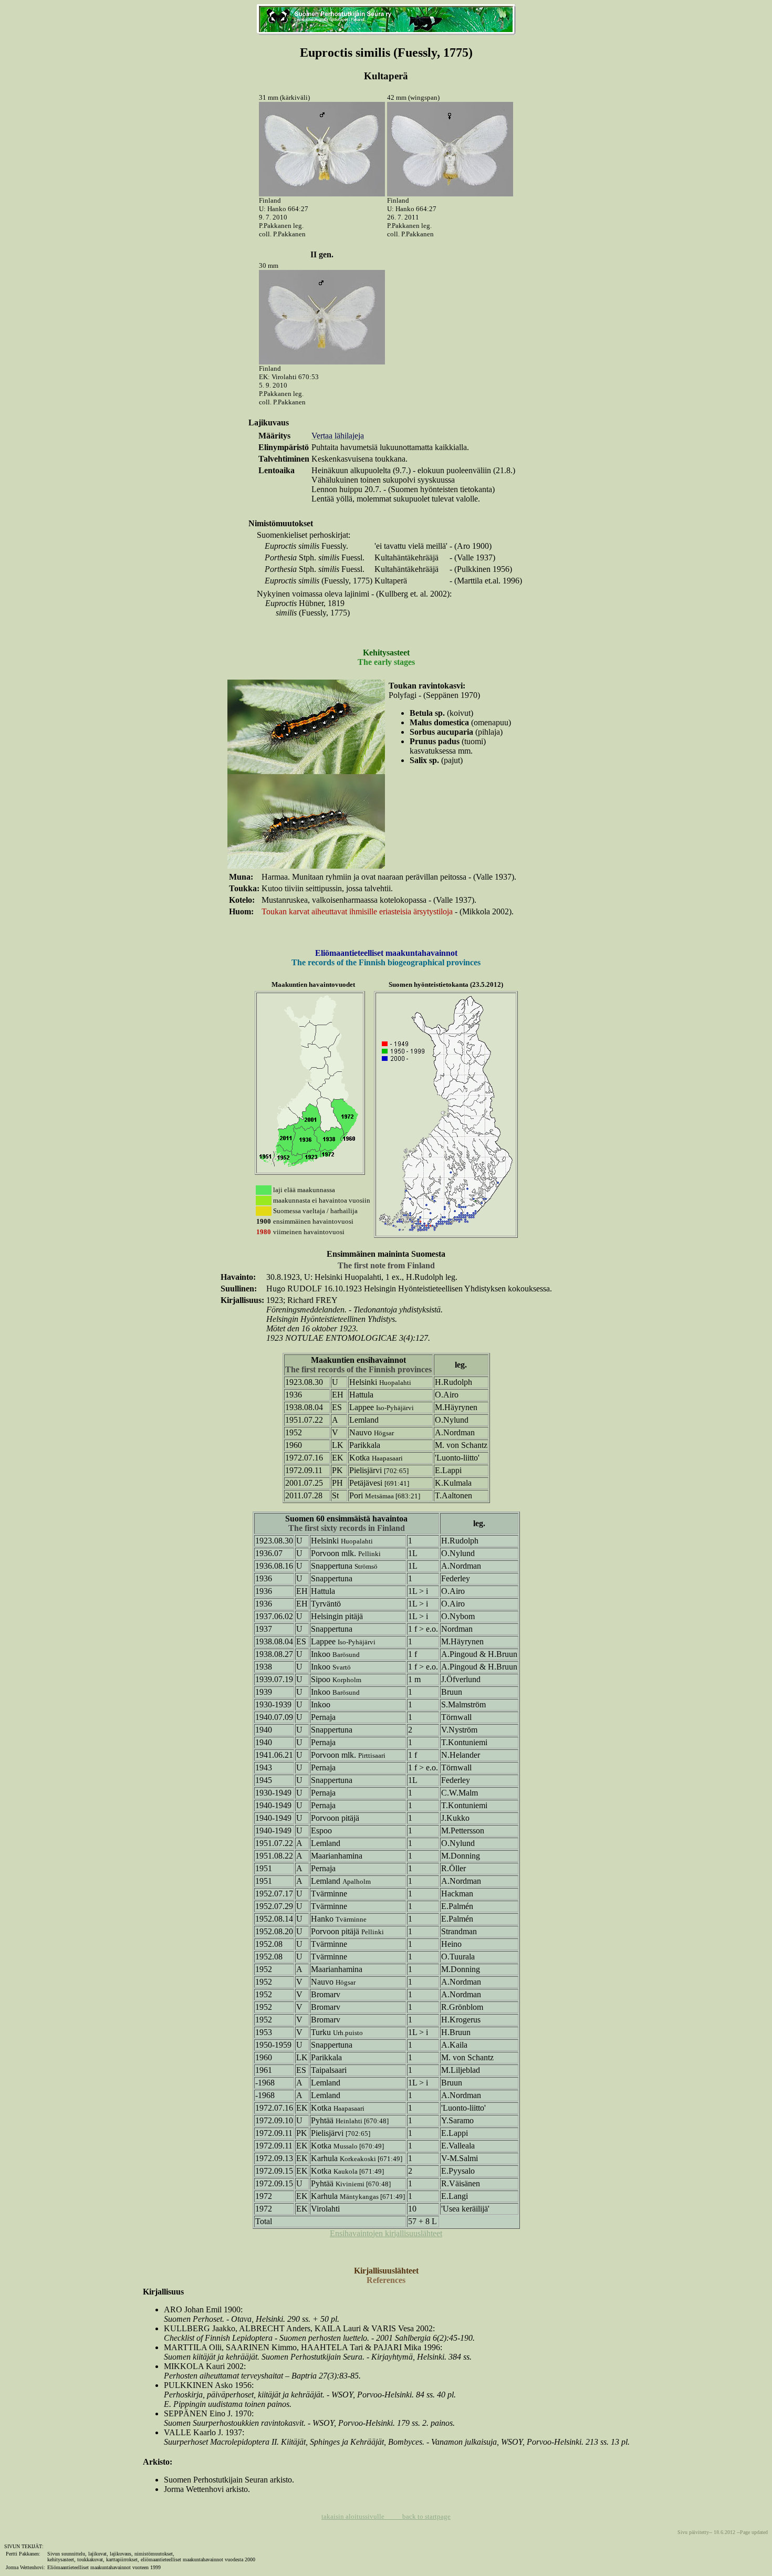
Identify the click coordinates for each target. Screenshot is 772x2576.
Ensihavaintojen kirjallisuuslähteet (386, 2233)
